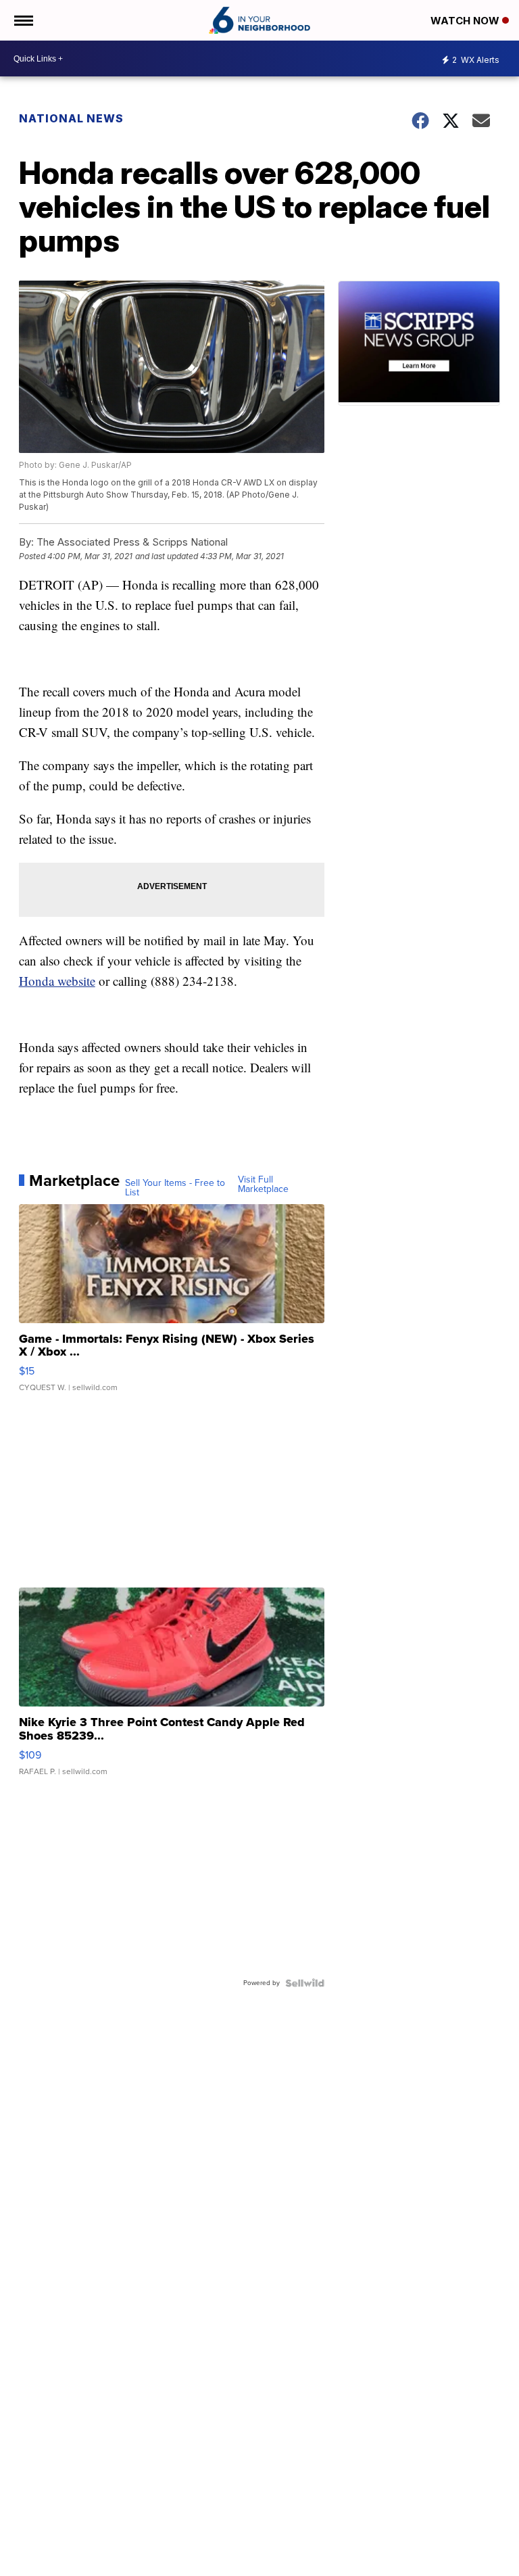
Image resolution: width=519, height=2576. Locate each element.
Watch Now (466, 21)
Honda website (57, 981)
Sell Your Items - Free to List (175, 1188)
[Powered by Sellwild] (305, 1983)
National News (71, 118)
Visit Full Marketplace (263, 1185)
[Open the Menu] (23, 20)
